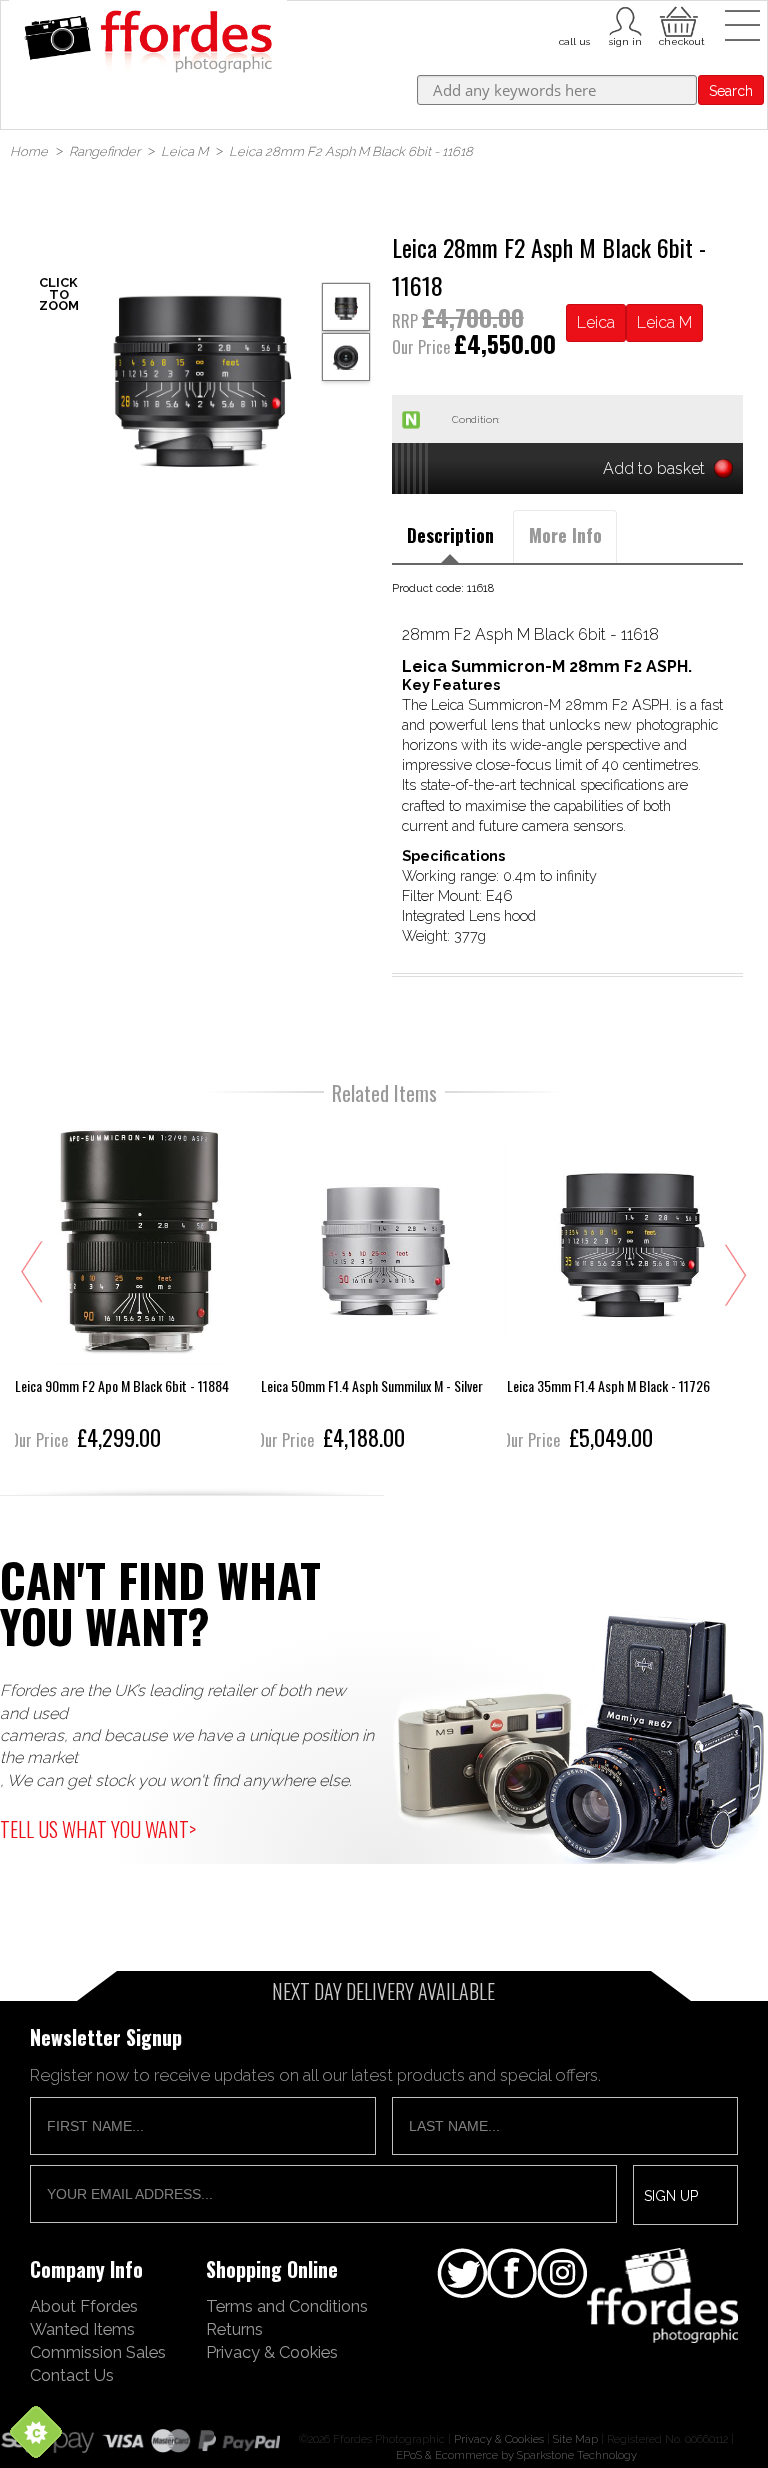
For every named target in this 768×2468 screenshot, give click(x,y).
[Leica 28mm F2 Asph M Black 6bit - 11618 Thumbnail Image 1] (346, 357)
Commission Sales (98, 2352)
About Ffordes (84, 2306)
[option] (200, 369)
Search (731, 91)
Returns (234, 2329)
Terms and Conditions (287, 2306)
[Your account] (574, 19)
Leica (596, 322)
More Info (565, 535)
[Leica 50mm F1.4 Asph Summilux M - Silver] (384, 1287)
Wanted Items (82, 2329)
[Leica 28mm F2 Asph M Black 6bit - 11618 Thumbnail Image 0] (200, 369)
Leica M (664, 322)
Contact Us (72, 2375)
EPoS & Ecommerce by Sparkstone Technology (516, 2455)
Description (450, 535)
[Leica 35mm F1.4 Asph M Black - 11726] (630, 1287)
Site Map (575, 2439)
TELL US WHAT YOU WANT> (98, 1829)
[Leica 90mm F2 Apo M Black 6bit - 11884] (138, 1287)
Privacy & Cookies (272, 2352)
